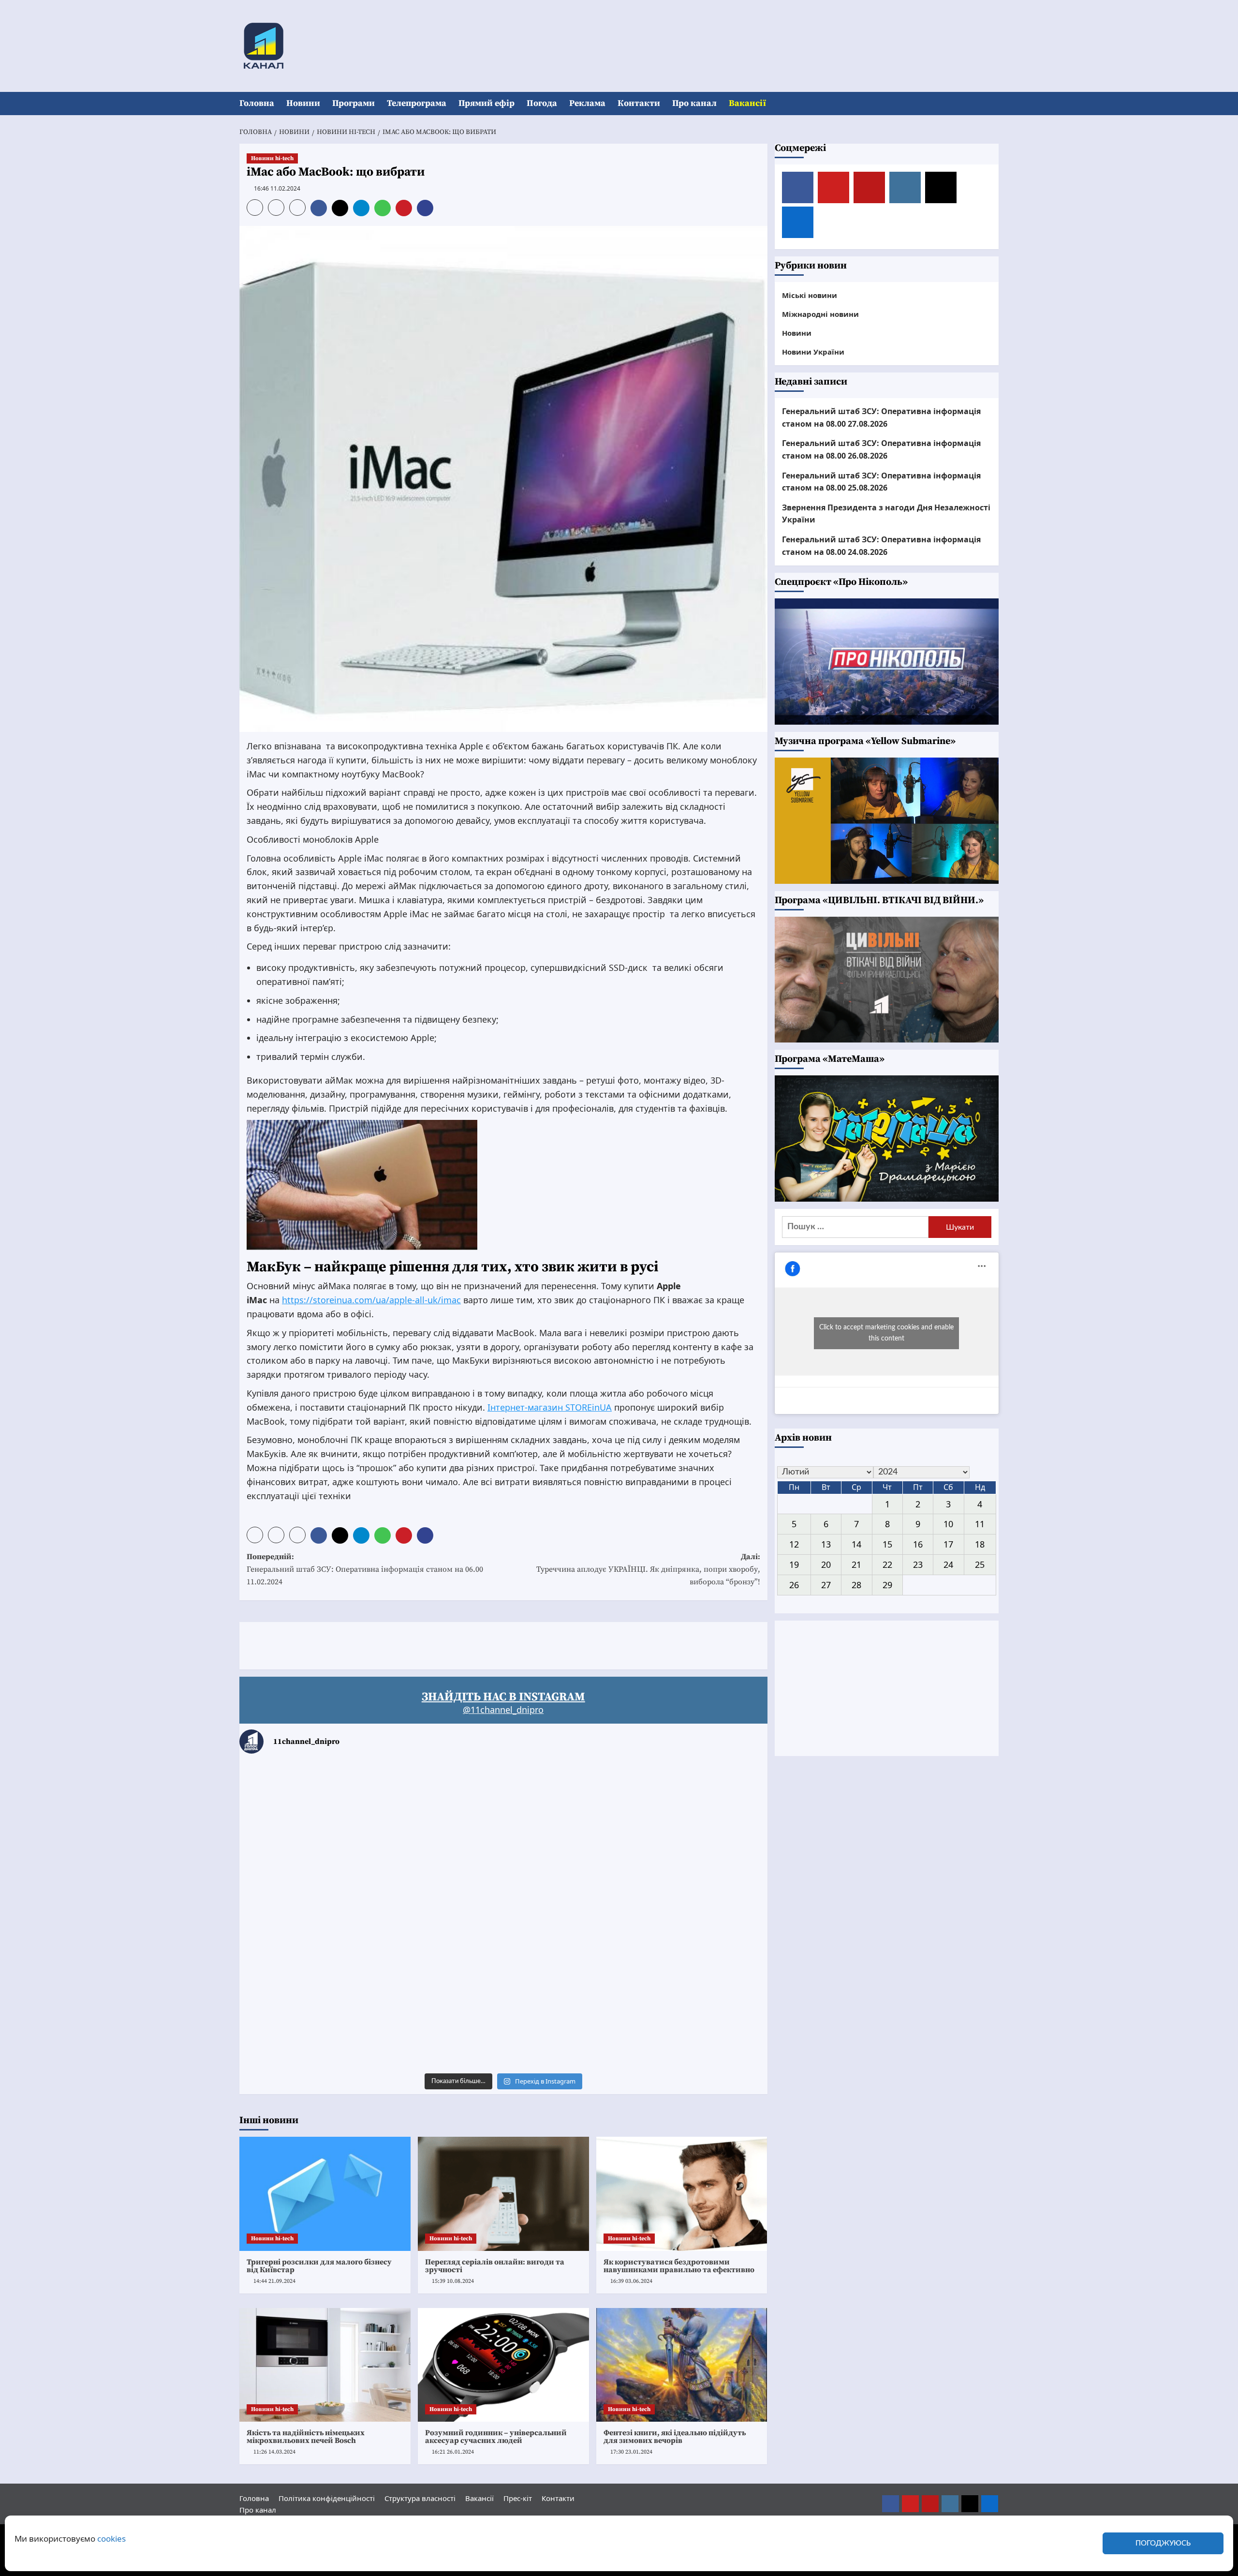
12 (794, 1544)
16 (918, 1544)
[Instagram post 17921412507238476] (681, 1814)
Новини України (813, 351)
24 (948, 1564)
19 (794, 1564)
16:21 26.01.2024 (453, 2452)
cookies (111, 2539)
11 (980, 1524)
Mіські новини (810, 295)
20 (826, 1564)
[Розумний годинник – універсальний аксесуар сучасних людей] (503, 2365)
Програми (354, 103)
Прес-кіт (518, 2498)
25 (980, 1564)
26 (794, 1584)
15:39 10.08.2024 (453, 2281)
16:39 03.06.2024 (631, 2281)
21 (856, 1564)
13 (826, 1544)
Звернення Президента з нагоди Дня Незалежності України (886, 513)
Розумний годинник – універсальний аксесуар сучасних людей (496, 2437)
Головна (257, 103)
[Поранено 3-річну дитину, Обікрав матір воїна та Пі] (326, 1915)
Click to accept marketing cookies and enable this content (886, 1333)
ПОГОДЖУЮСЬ (1163, 2543)
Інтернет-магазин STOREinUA (550, 1407)
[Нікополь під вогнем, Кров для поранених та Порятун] (681, 1915)
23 (918, 1564)
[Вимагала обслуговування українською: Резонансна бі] (681, 2017)
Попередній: (365, 1569)
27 (826, 1584)
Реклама (587, 103)
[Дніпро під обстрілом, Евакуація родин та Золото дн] (326, 2017)
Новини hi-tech (272, 158)
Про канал (694, 103)
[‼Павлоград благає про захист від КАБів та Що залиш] (326, 1814)
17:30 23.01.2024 (631, 2452)
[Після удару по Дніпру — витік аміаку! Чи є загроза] (503, 2017)
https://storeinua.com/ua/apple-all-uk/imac (371, 1300)
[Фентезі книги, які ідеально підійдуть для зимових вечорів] (682, 2365)
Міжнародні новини (820, 313)
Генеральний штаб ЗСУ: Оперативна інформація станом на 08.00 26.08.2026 (881, 449)
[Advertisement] (415, 1644)
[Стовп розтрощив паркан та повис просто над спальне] (503, 1915)
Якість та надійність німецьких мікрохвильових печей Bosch (306, 2437)
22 (887, 1564)
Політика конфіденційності (327, 2498)
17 (948, 1544)
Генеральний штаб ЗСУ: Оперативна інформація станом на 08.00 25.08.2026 (881, 481)
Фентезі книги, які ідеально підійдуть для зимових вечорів (675, 2437)
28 (856, 1584)
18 (980, 1544)
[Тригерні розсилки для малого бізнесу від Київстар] (325, 2194)
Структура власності (420, 2498)
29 (887, 1584)
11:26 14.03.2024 (274, 2452)
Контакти (639, 103)
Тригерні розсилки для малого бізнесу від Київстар (319, 2266)
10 (948, 1524)
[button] (993, 104)
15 (887, 1544)
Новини (303, 103)
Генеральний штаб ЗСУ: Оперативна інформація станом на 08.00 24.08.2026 (881, 546)
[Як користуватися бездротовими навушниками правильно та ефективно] (682, 2194)
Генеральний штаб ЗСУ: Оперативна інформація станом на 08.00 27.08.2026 (881, 417)
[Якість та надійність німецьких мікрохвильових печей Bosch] (325, 2365)
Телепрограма (417, 103)
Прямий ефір (486, 103)
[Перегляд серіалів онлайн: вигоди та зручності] (503, 2194)
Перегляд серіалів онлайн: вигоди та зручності (495, 2266)
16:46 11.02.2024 (277, 188)
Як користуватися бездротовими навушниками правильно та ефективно (679, 2266)
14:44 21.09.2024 (274, 2281)
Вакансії (747, 103)
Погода (542, 103)
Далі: (648, 1569)
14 (856, 1544)
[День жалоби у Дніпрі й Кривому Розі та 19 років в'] (503, 1814)
